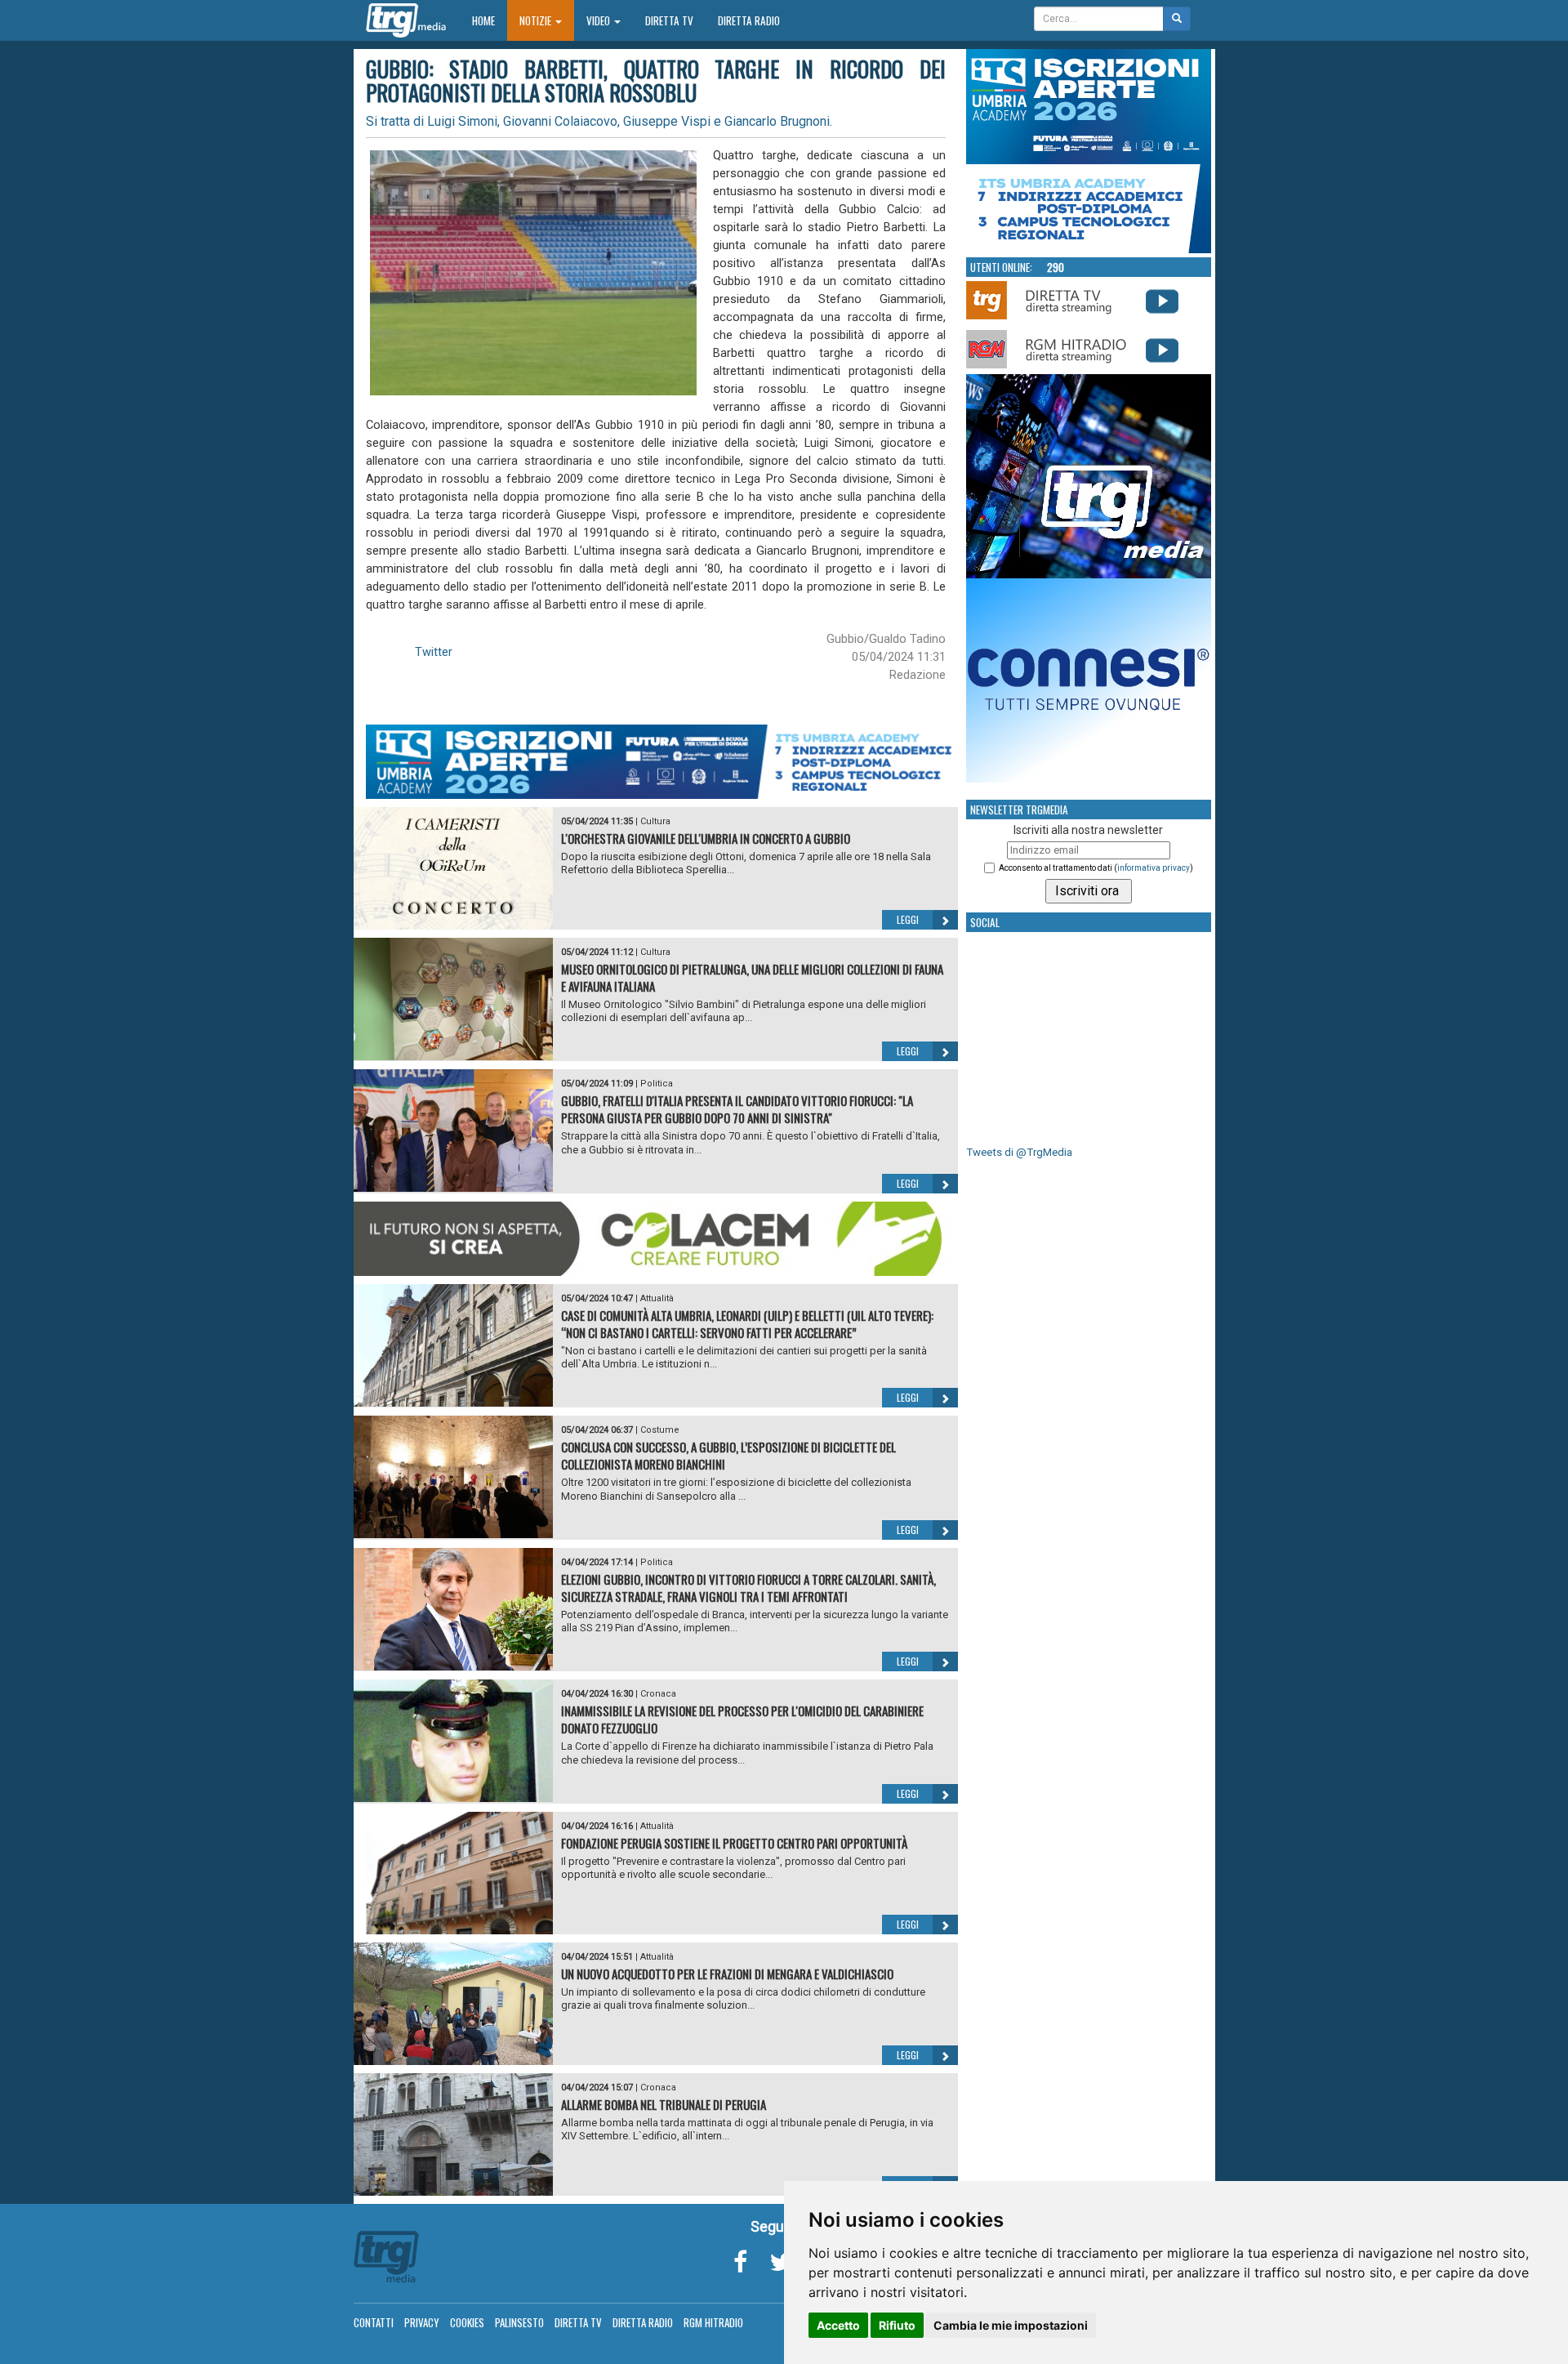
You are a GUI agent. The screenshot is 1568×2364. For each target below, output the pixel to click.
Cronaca (658, 1694)
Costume (660, 1430)
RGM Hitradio (713, 2322)
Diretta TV (669, 20)
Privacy (422, 2322)
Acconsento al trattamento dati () (1096, 868)
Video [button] (599, 20)
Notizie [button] (537, 20)
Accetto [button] (838, 2325)
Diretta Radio (749, 20)
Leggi (908, 919)
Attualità (657, 1298)
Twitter (434, 652)
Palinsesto (519, 2322)
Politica (657, 1084)
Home (490, 20)
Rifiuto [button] (897, 2325)
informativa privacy (1154, 868)
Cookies (467, 2322)
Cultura (655, 821)
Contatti (374, 2322)
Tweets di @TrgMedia (1019, 1152)
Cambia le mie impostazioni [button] (1011, 2325)
